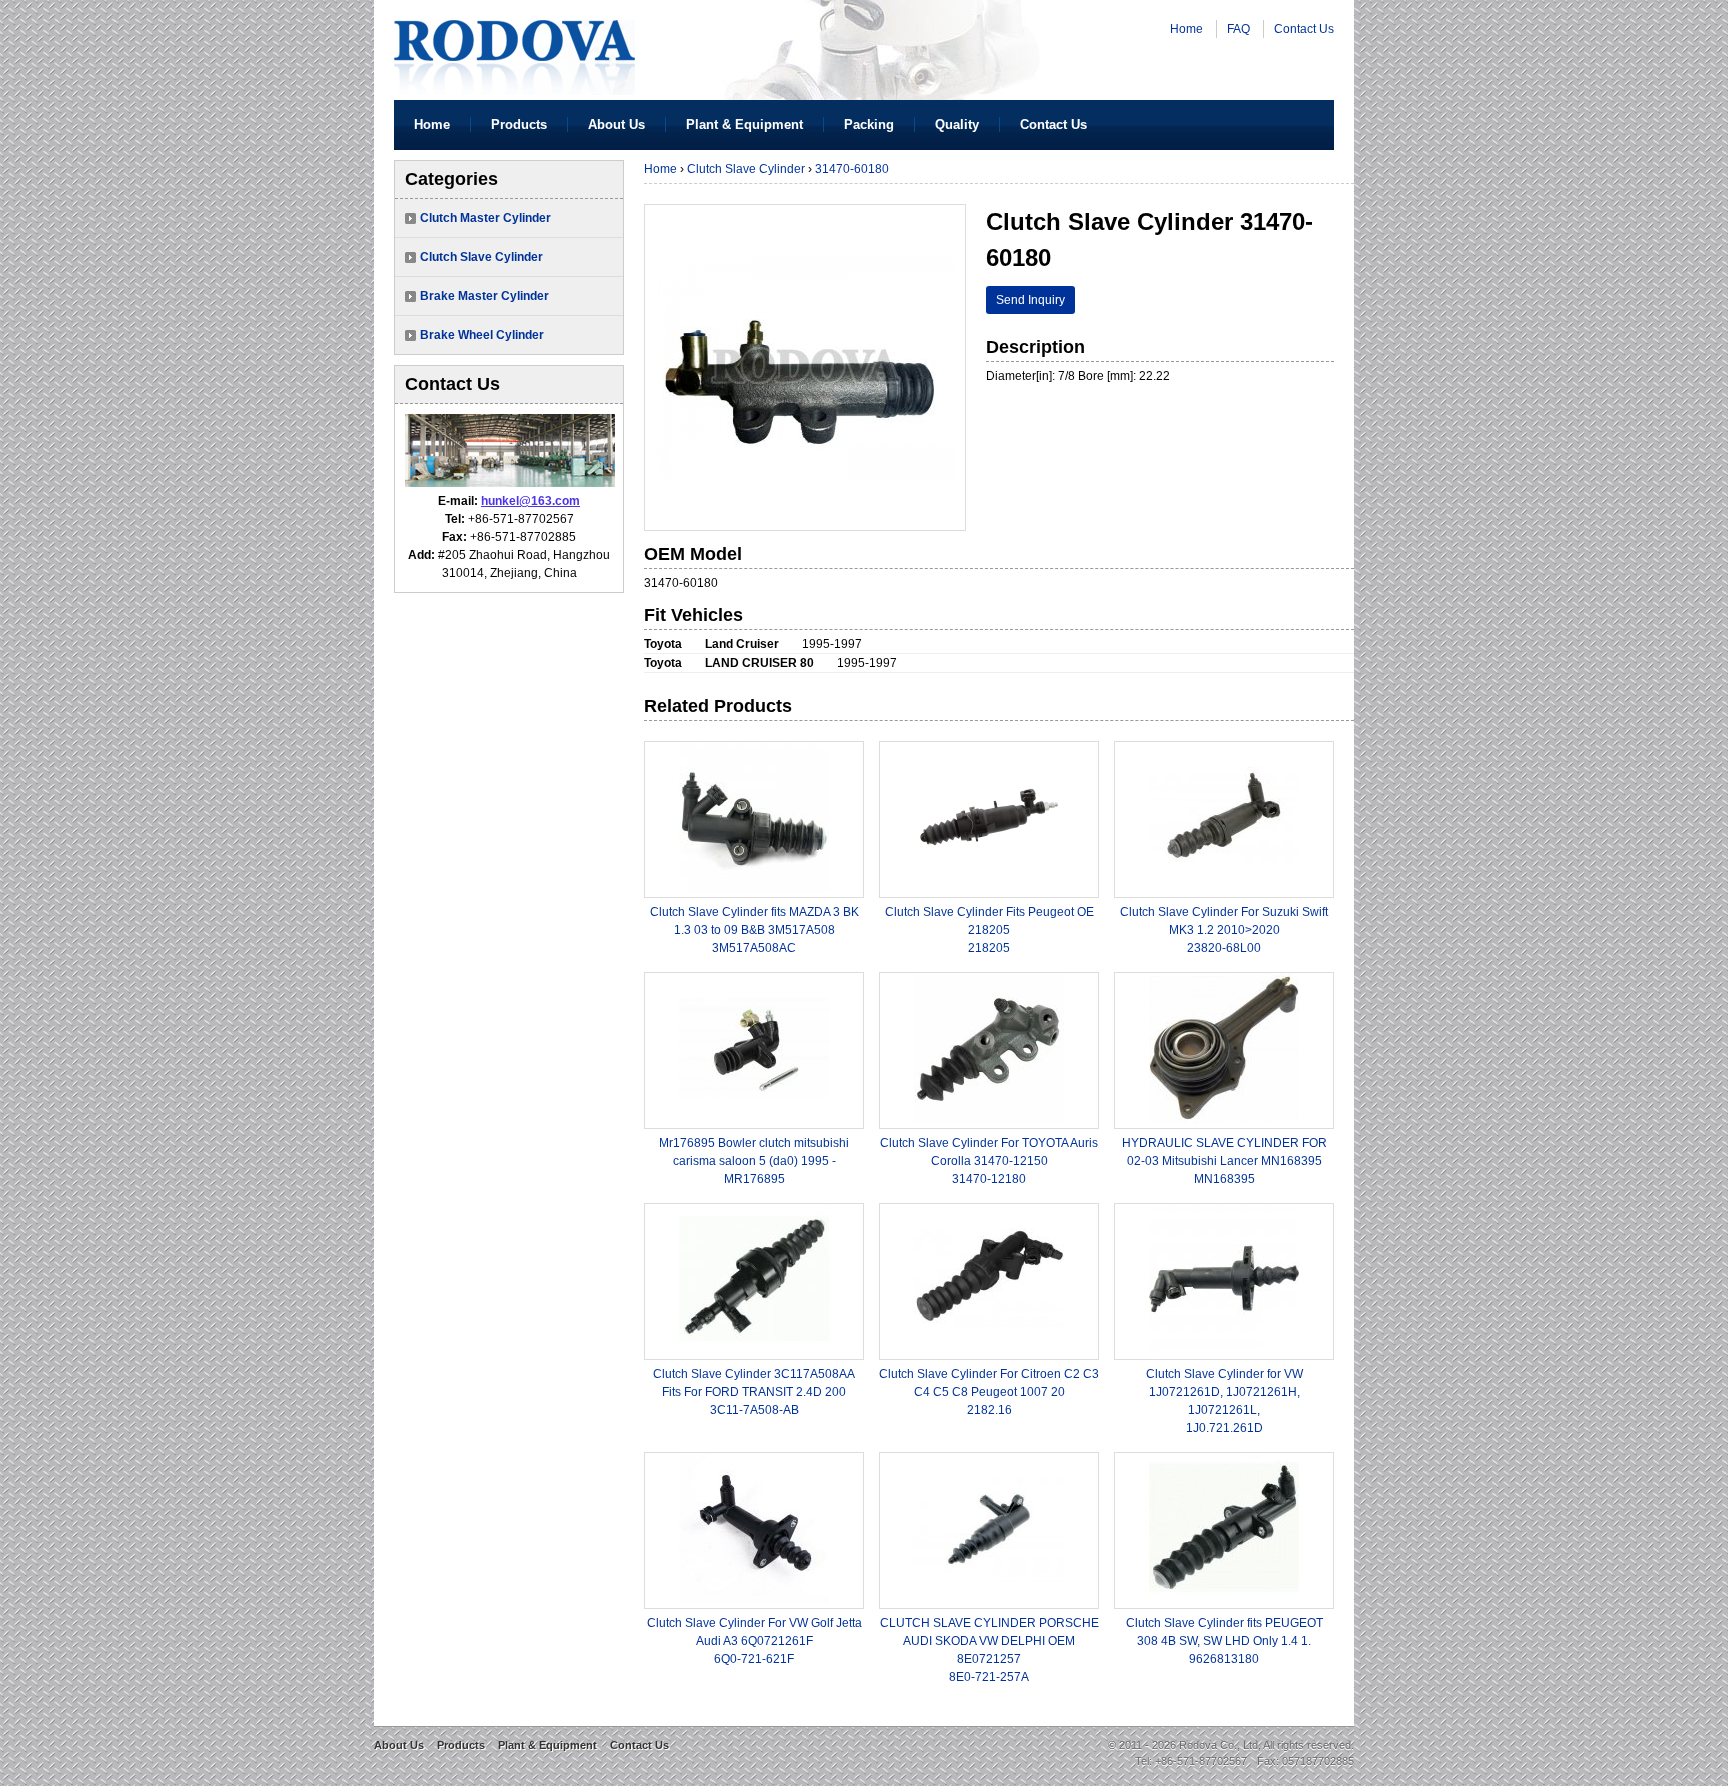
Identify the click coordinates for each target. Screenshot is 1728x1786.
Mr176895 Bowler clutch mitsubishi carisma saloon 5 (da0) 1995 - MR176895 (754, 1161)
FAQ (1238, 29)
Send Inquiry (1030, 300)
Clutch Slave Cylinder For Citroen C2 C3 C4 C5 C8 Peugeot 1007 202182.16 (989, 1392)
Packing (869, 124)
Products (519, 124)
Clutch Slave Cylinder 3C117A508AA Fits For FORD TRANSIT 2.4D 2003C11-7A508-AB (754, 1392)
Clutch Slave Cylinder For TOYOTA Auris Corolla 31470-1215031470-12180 (989, 1161)
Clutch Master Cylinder (485, 218)
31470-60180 (852, 169)
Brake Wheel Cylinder (482, 335)
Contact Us (1304, 29)
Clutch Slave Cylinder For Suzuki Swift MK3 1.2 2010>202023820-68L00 (1224, 930)
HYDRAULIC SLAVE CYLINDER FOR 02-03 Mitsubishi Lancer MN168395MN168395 (1224, 1161)
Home (1186, 29)
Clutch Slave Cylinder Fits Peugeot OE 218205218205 (989, 930)
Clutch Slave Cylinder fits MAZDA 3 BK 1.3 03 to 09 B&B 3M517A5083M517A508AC (754, 930)
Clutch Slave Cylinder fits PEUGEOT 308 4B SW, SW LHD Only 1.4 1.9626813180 (1224, 1641)
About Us (616, 124)
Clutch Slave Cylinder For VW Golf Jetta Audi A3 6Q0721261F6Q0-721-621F (754, 1641)
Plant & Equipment (744, 124)
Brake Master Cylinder (484, 296)
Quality (957, 124)
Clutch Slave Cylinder (481, 257)
